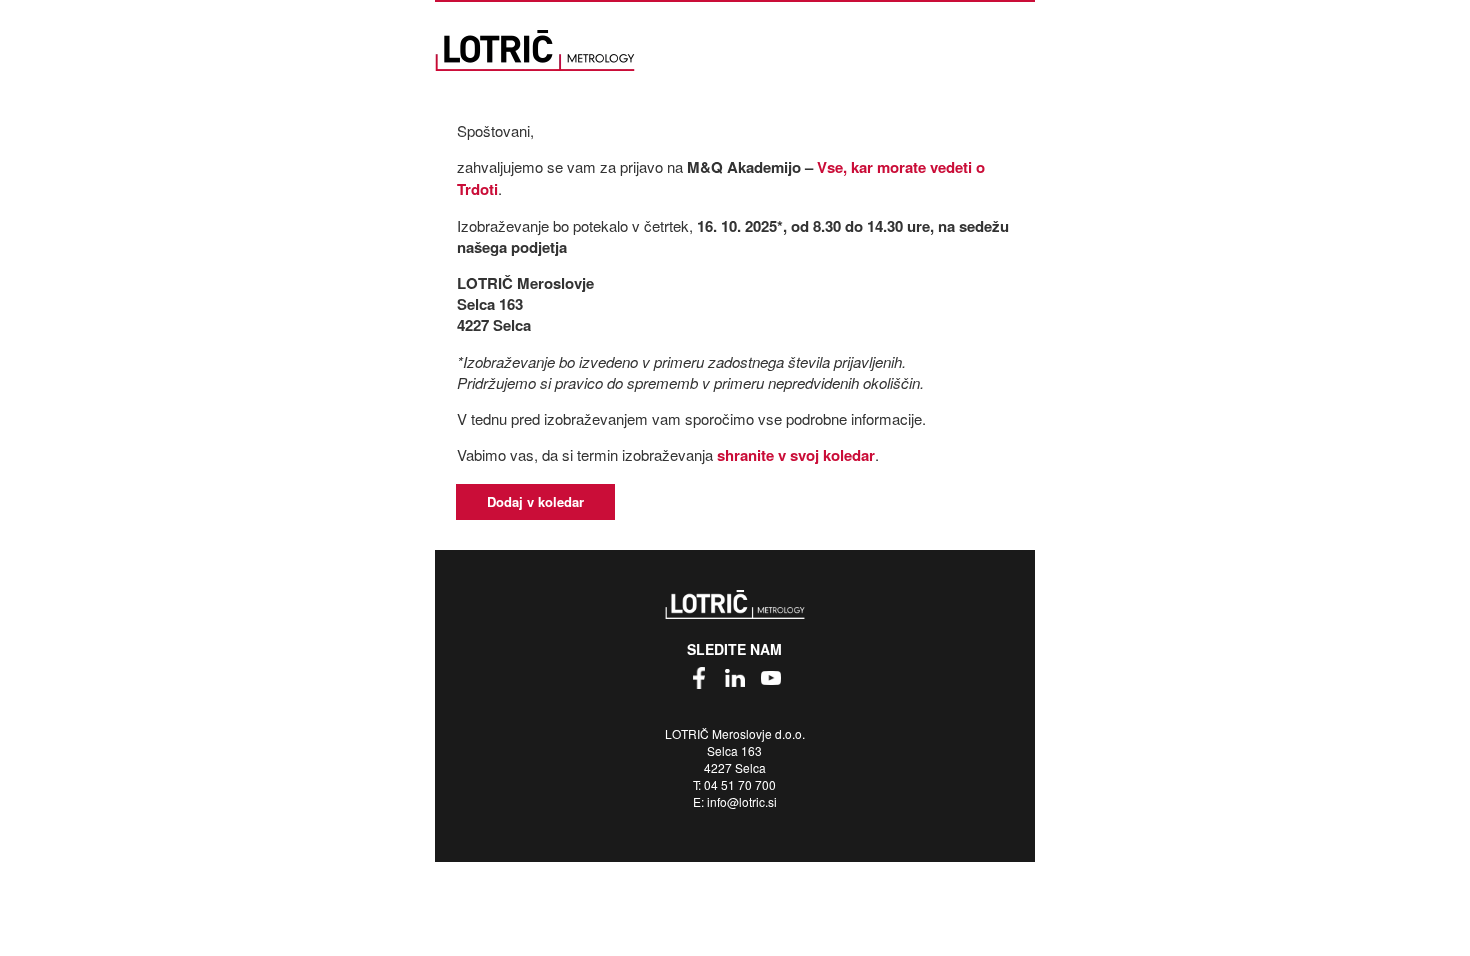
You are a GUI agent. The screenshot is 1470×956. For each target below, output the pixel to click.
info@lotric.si (742, 801)
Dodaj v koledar (535, 501)
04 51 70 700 (740, 784)
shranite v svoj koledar (796, 455)
